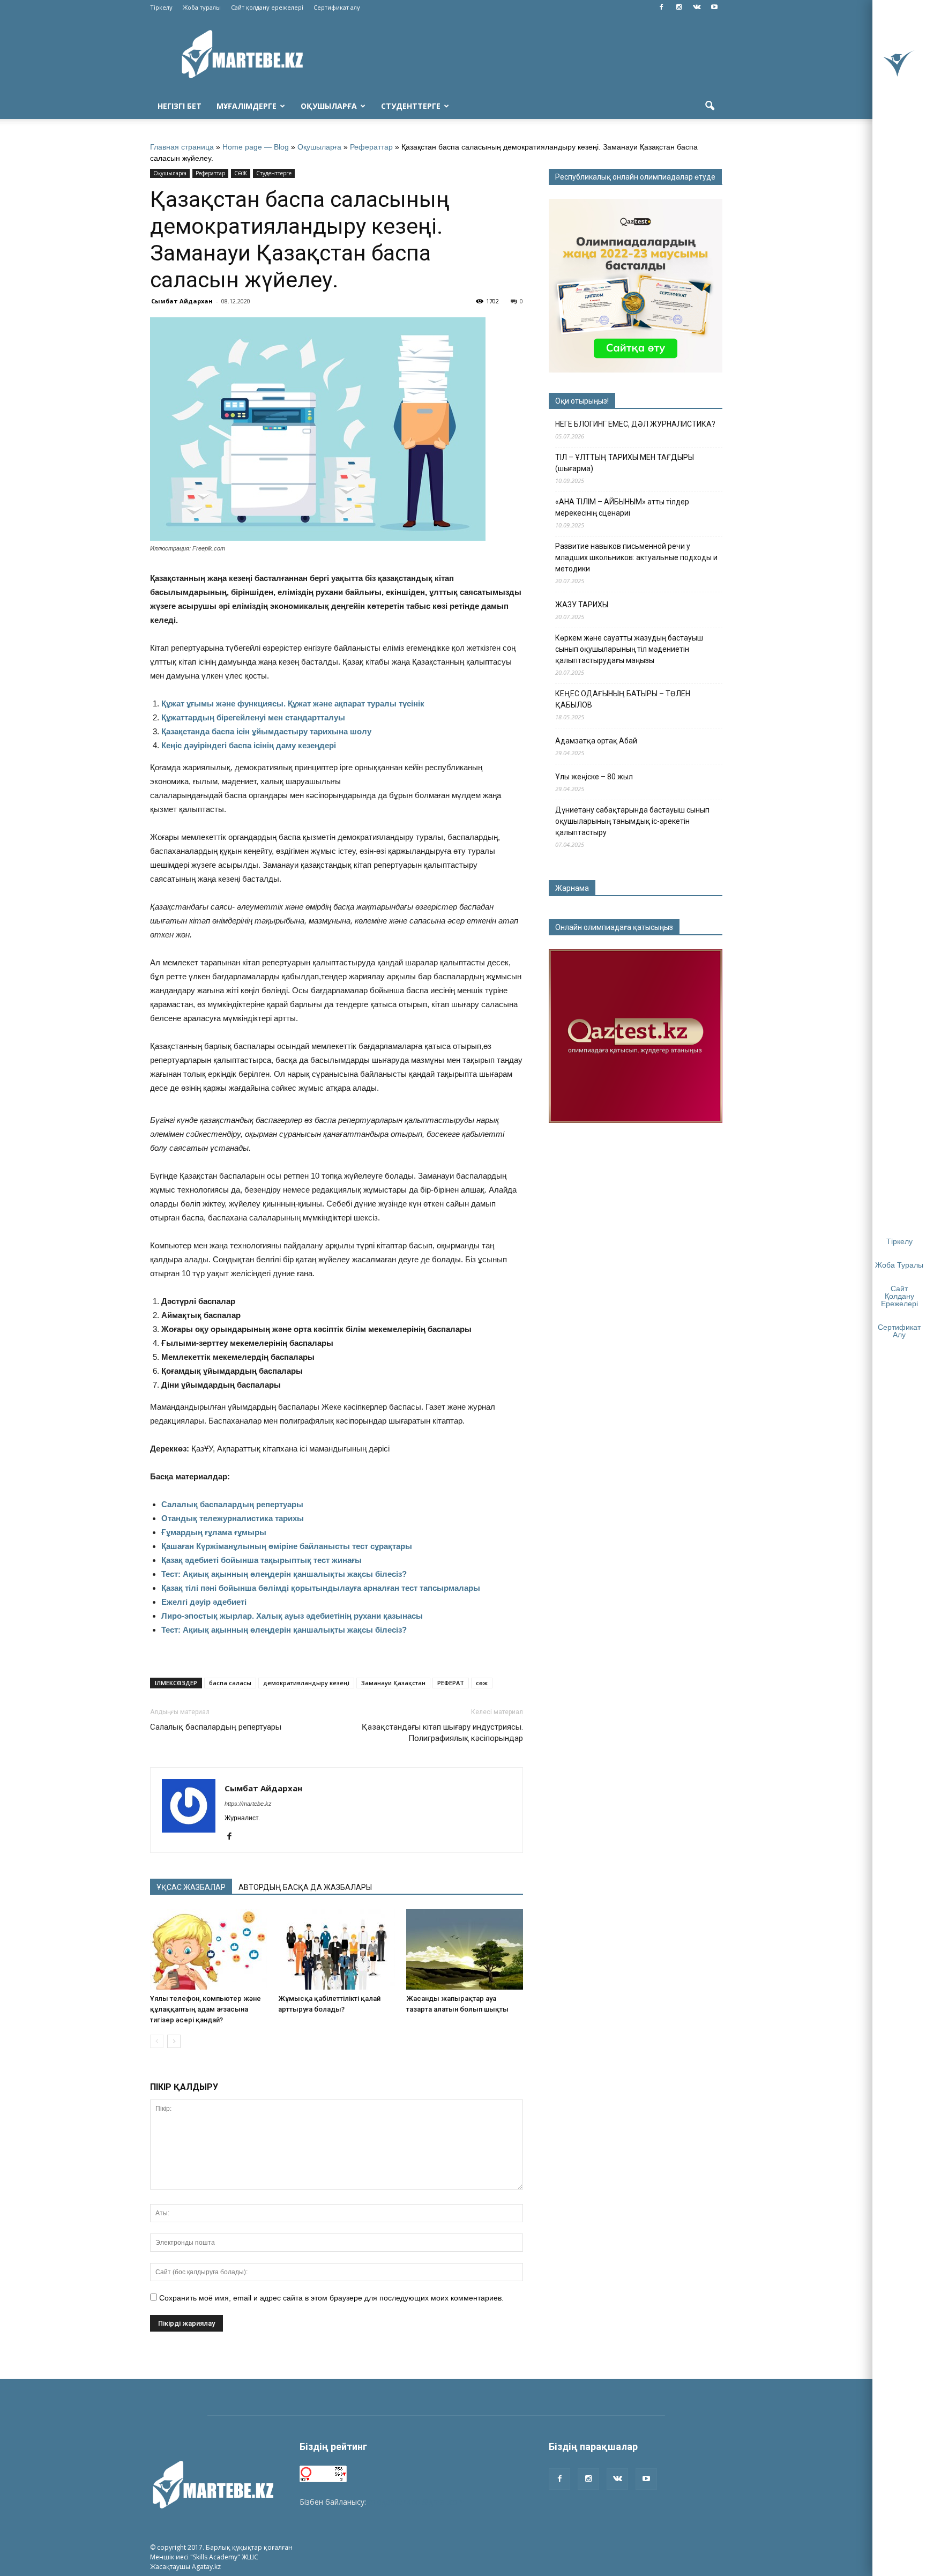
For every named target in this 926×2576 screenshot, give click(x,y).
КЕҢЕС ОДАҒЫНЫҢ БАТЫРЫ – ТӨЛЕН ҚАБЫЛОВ (623, 699)
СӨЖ (241, 173)
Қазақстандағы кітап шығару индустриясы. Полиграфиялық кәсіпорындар (442, 1733)
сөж (482, 1683)
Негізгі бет (180, 106)
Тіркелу (161, 7)
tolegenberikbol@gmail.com (416, 2502)
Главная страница (182, 147)
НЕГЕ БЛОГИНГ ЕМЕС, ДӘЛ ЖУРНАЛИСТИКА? (635, 424)
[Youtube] (714, 8)
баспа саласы (230, 1683)
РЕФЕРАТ (451, 1683)
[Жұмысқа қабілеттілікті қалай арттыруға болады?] (337, 1949)
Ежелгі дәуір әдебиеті (204, 1602)
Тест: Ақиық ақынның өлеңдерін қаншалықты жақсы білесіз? (284, 1574)
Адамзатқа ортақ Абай (596, 741)
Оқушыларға (329, 106)
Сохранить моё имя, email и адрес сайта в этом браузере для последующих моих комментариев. (331, 2298)
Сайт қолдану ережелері (267, 7)
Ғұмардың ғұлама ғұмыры (214, 1532)
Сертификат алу (337, 7)
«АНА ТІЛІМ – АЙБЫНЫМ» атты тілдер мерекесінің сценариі (622, 507)
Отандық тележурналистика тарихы (233, 1518)
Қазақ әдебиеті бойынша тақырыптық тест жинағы (262, 1560)
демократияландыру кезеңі (306, 1683)
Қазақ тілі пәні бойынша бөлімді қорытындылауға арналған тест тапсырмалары (321, 1588)
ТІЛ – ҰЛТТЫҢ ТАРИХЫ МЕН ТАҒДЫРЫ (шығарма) (625, 463)
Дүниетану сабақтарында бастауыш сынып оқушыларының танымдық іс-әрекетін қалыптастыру (632, 821)
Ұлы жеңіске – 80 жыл (594, 777)
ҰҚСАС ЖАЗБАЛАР (191, 1887)
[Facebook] (661, 8)
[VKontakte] (697, 8)
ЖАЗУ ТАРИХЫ (582, 605)
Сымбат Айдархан (182, 301)
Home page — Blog (256, 147)
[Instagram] (679, 8)
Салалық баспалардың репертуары (232, 1504)
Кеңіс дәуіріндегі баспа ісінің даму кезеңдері (249, 745)
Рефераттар (371, 147)
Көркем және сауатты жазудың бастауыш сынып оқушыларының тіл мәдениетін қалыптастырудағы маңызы (629, 649)
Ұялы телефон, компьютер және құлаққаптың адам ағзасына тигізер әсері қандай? (206, 2009)
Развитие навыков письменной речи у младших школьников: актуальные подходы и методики (636, 557)
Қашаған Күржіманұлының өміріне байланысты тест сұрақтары (287, 1546)
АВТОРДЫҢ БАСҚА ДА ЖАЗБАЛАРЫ (305, 1887)
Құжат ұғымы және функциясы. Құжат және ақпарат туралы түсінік (293, 703)
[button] (710, 106)
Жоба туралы (202, 7)
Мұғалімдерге (247, 106)
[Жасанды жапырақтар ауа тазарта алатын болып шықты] (465, 1949)
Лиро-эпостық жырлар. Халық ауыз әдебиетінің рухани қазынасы (292, 1616)
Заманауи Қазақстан (393, 1683)
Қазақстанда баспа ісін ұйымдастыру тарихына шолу (266, 731)
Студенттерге (411, 106)
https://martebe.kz (248, 1804)
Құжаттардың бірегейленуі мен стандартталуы (253, 717)
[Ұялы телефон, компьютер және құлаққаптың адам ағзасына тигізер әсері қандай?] (208, 1949)
